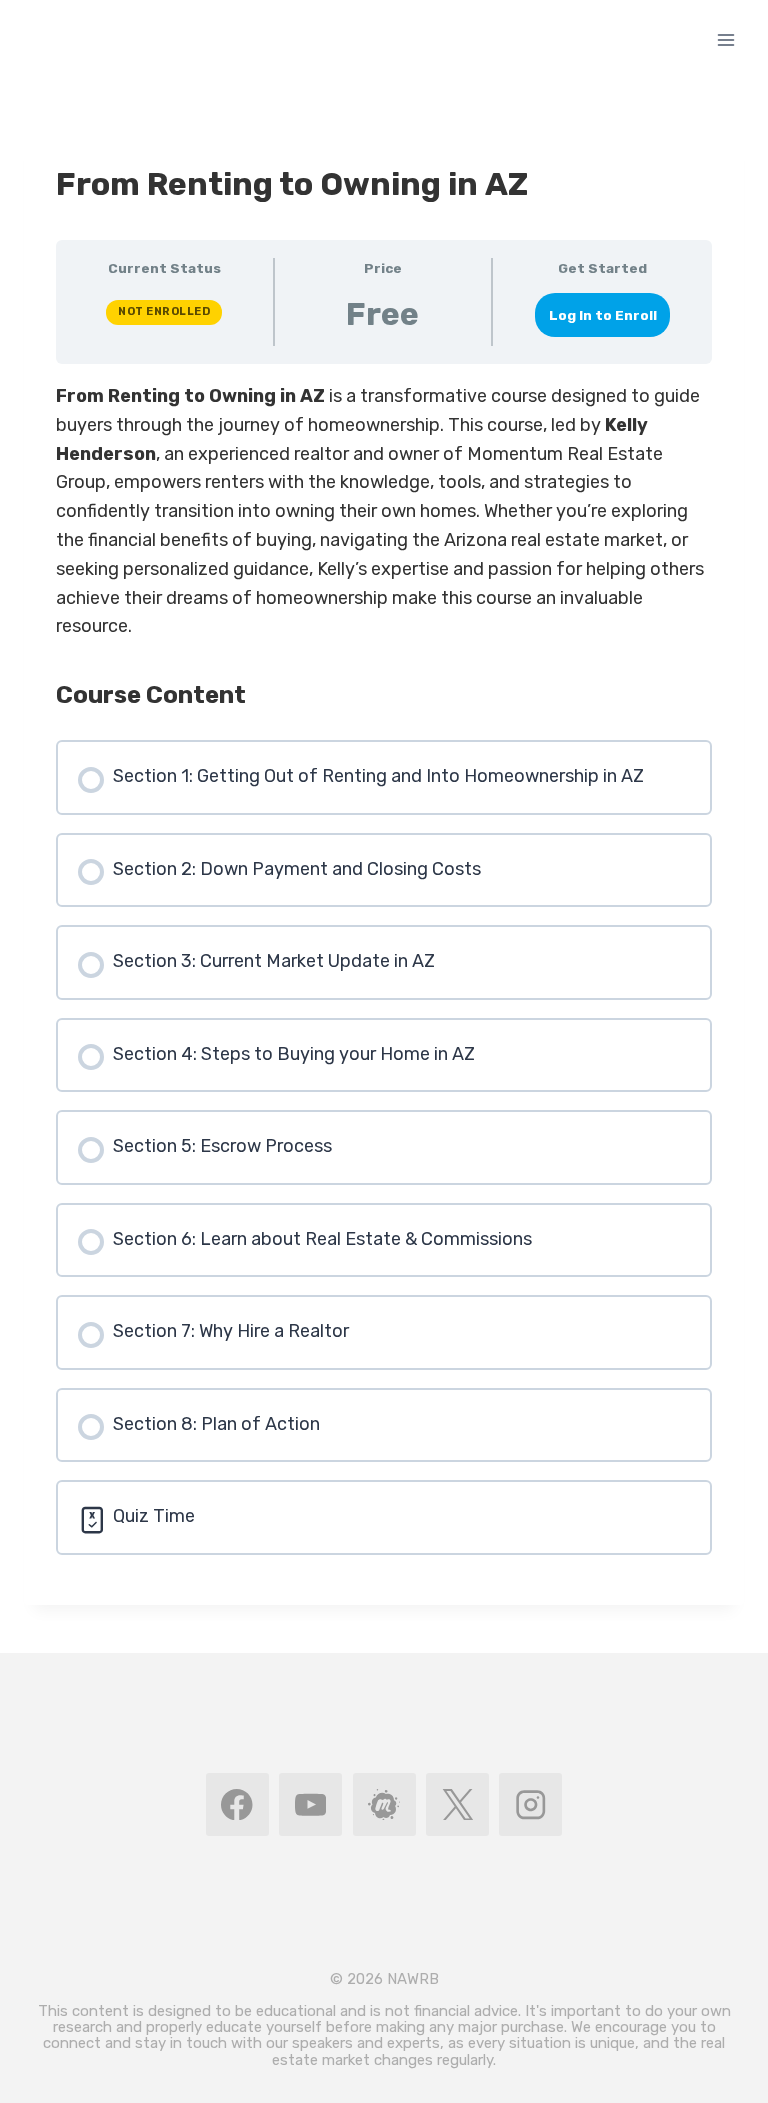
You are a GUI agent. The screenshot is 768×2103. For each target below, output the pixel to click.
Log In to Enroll (603, 315)
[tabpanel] (384, 511)
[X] (457, 1804)
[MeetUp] (384, 1804)
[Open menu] (725, 39)
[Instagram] (530, 1804)
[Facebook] (237, 1804)
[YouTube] (310, 1804)
